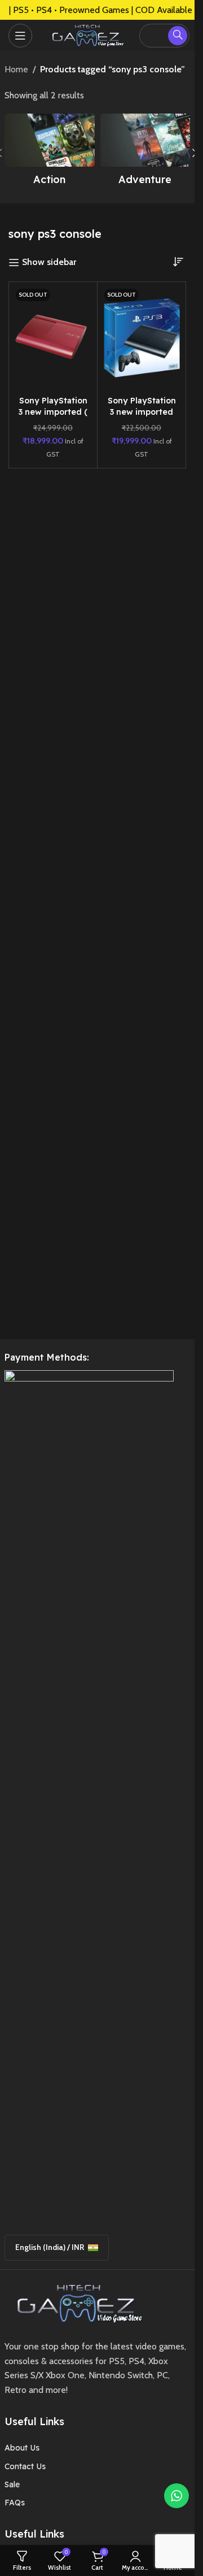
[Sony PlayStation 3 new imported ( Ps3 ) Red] (53, 338)
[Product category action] (50, 153)
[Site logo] (86, 34)
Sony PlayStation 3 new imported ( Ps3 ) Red (53, 412)
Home (16, 69)
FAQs (15, 2503)
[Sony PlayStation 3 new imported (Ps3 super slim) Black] (142, 338)
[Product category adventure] (145, 153)
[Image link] (76, 2302)
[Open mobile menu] (20, 36)
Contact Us (25, 2466)
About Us (22, 2448)
